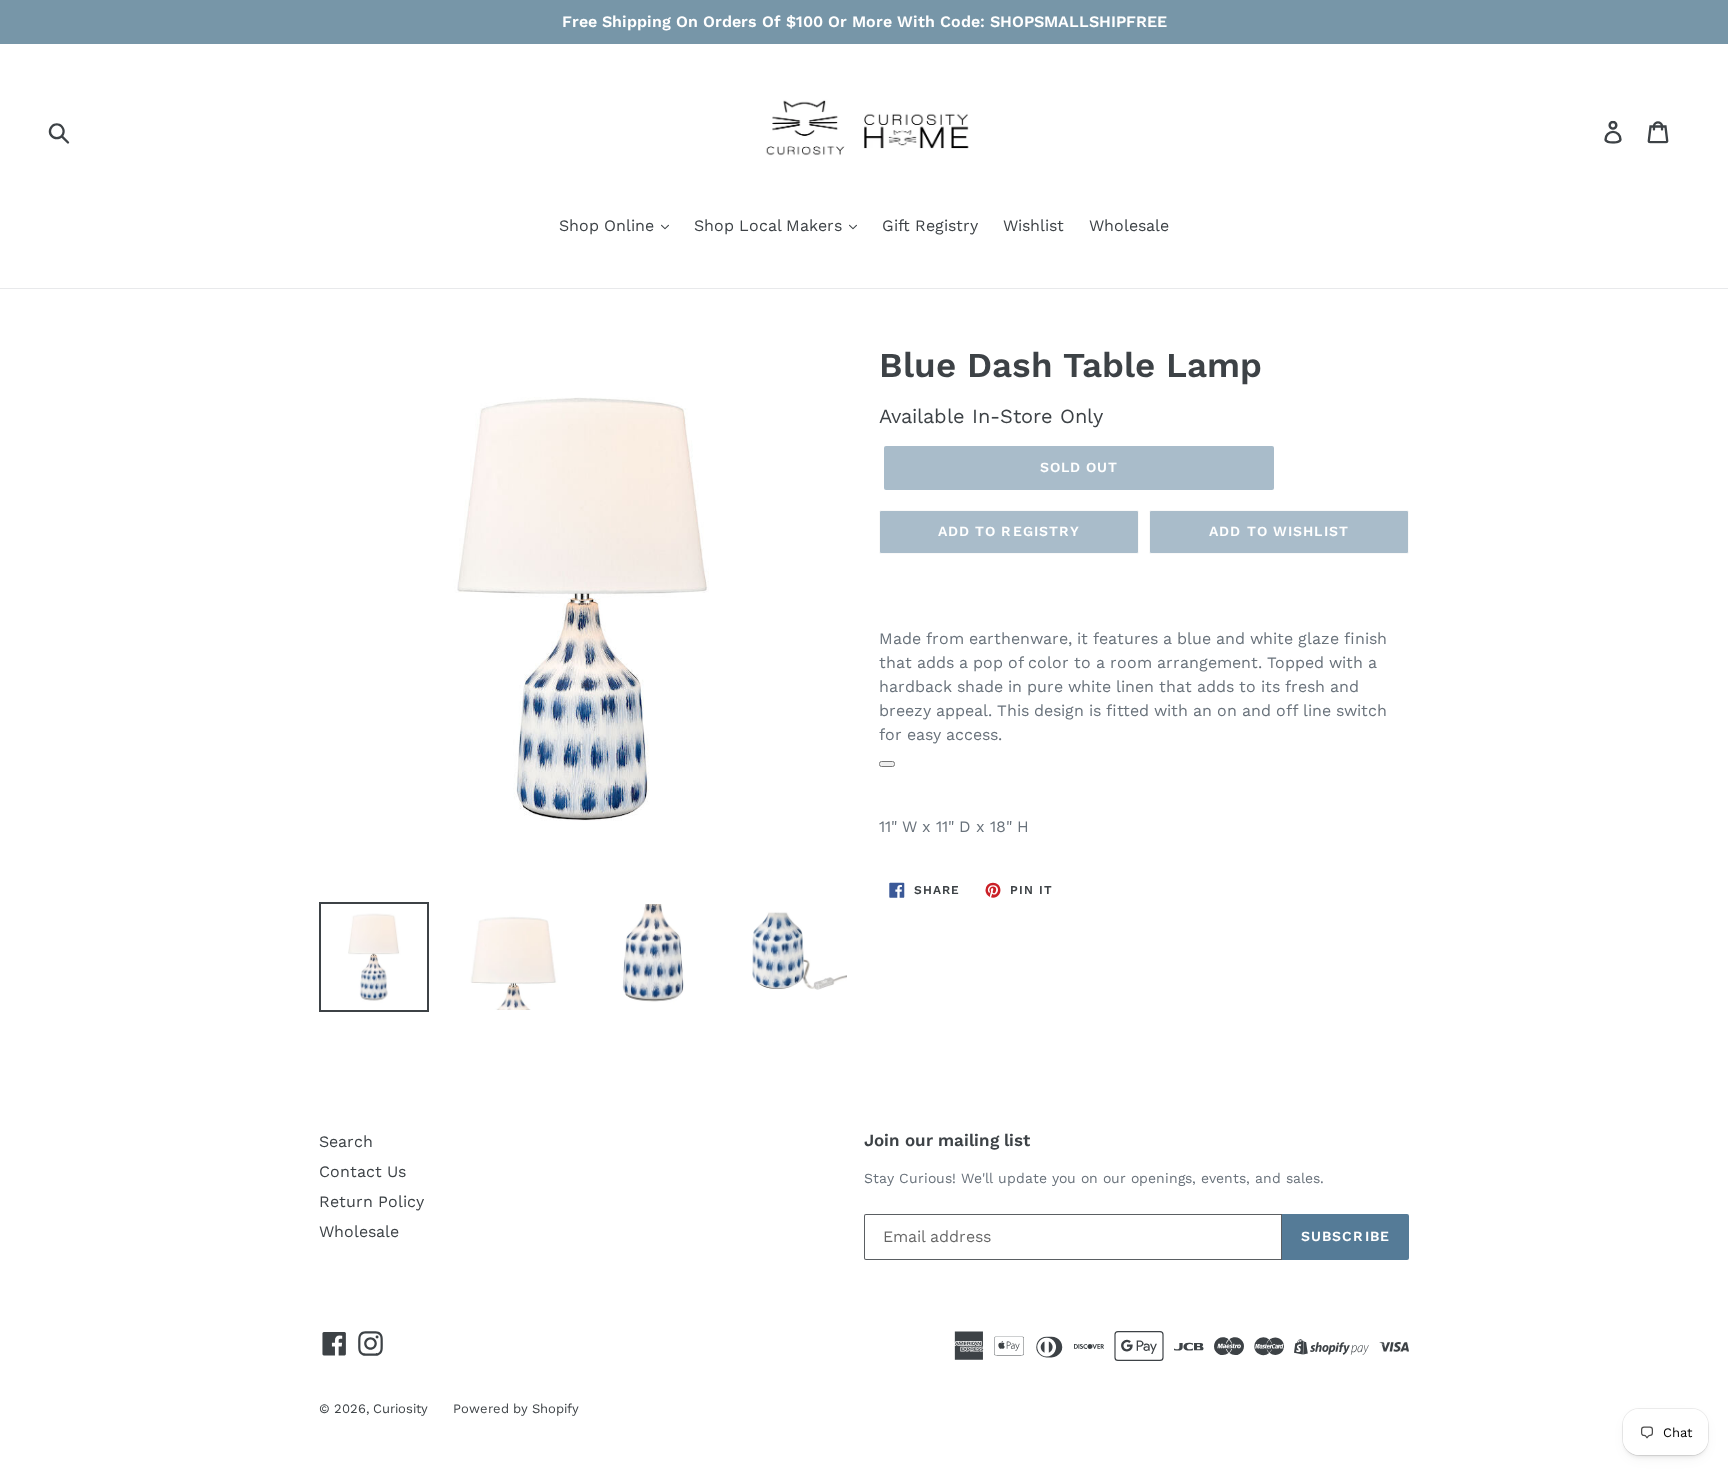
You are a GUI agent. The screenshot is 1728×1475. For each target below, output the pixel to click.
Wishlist (1033, 225)
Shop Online (609, 225)
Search (346, 1141)
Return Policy (371, 1201)
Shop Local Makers (770, 225)
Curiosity (400, 1408)
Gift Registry (930, 225)
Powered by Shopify (516, 1408)
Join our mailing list (947, 1140)
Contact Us (362, 1171)
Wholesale (1129, 225)
